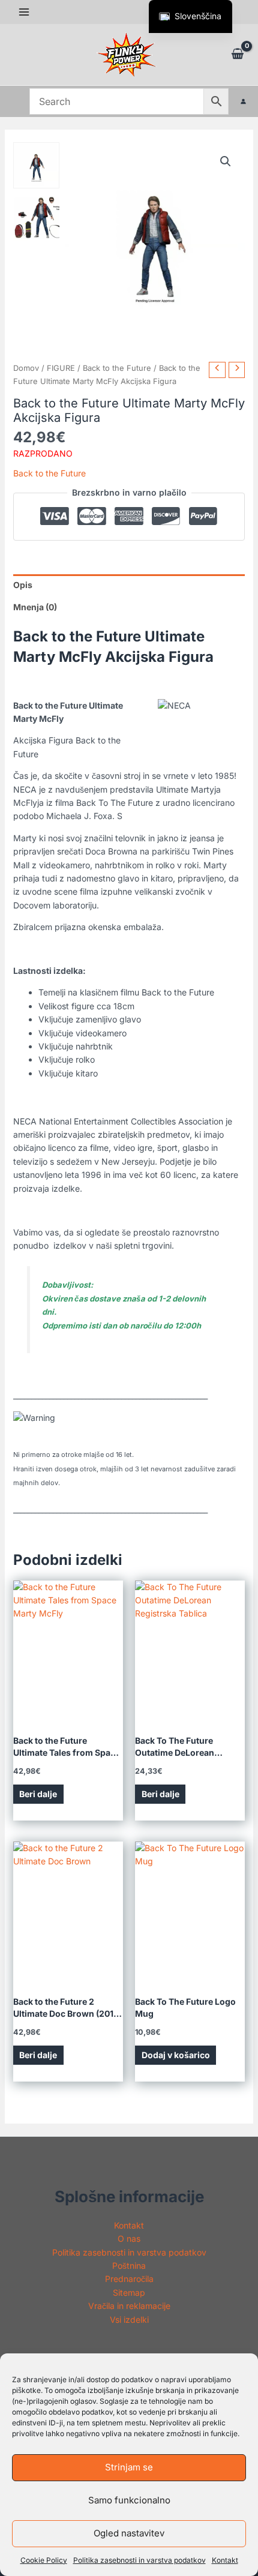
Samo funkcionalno (129, 2500)
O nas (129, 2238)
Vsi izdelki (129, 2319)
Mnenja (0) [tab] (35, 607)
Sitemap (129, 2292)
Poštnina (129, 2265)
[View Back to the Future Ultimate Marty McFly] (36, 165)
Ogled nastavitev (129, 2533)
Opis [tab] (23, 585)
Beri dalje (38, 1794)
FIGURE (61, 368)
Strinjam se (129, 2467)
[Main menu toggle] (24, 12)
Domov (26, 368)
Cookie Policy (44, 2560)
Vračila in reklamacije (129, 2306)
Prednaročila (129, 2279)
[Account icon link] (243, 101)
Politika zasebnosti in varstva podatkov (139, 2560)
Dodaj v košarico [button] (176, 2055)
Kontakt (225, 2560)
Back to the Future (117, 368)
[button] (226, 161)
